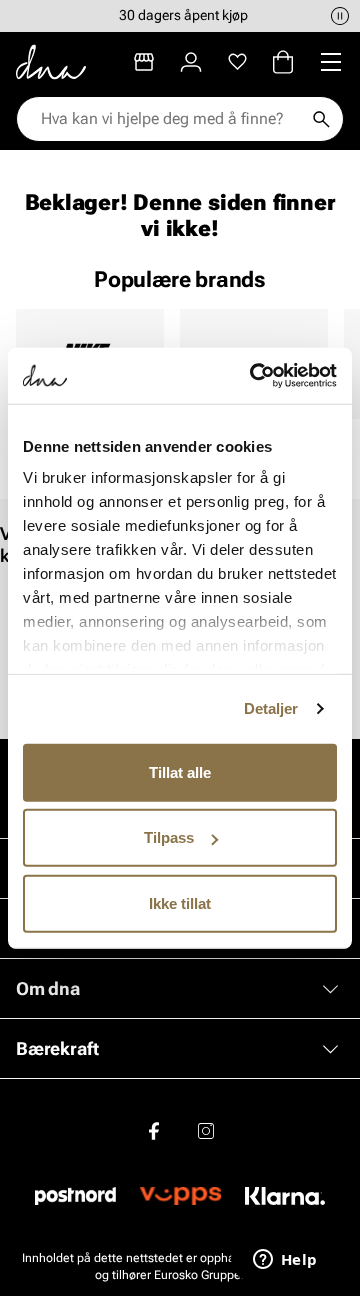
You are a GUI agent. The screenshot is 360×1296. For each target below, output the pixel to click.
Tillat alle (180, 771)
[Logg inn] (191, 62)
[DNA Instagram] (206, 1131)
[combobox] (170, 119)
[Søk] (321, 119)
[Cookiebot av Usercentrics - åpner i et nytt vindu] (254, 376)
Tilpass (169, 837)
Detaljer (271, 708)
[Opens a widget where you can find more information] (285, 1261)
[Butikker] (144, 62)
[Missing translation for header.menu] (331, 62)
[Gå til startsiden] (51, 62)
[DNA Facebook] (154, 1131)
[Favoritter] (237, 62)
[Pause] (340, 16)
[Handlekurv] (283, 62)
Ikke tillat (180, 902)
